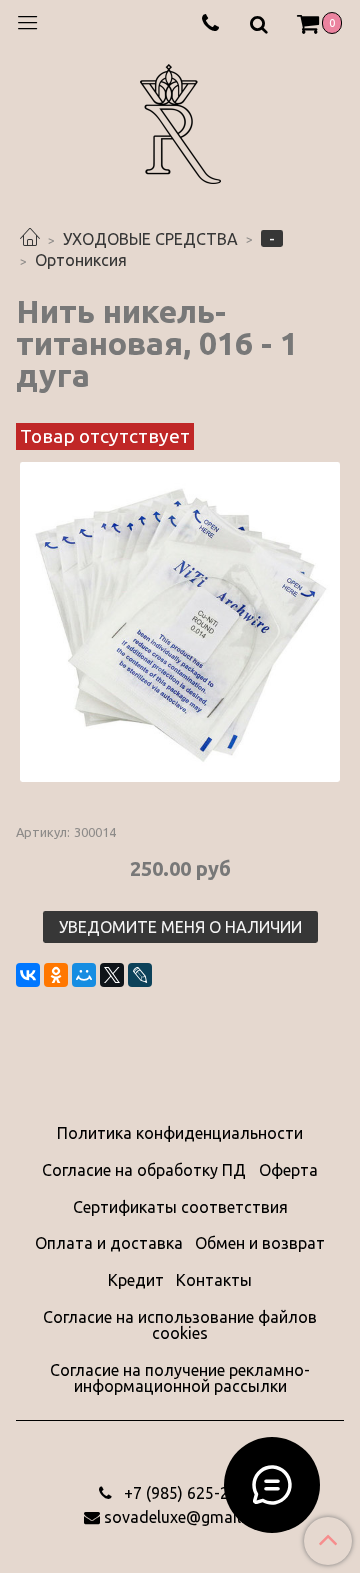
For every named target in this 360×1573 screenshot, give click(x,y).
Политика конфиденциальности (180, 1133)
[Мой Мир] (84, 975)
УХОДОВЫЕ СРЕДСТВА (150, 239)
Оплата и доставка (109, 1243)
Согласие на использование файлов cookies (180, 1325)
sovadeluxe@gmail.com (190, 1517)
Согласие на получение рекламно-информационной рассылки (180, 1378)
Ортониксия (81, 260)
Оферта (288, 1170)
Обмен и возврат (260, 1243)
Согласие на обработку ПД (144, 1170)
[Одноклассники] (56, 975)
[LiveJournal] (140, 975)
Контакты (214, 1280)
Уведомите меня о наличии (180, 927)
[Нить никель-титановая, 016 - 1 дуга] (180, 622)
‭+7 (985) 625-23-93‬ (191, 1493)
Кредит (136, 1280)
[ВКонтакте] (28, 975)
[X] (112, 975)
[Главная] (30, 239)
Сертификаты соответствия (180, 1207)
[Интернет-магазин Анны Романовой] (180, 120)
